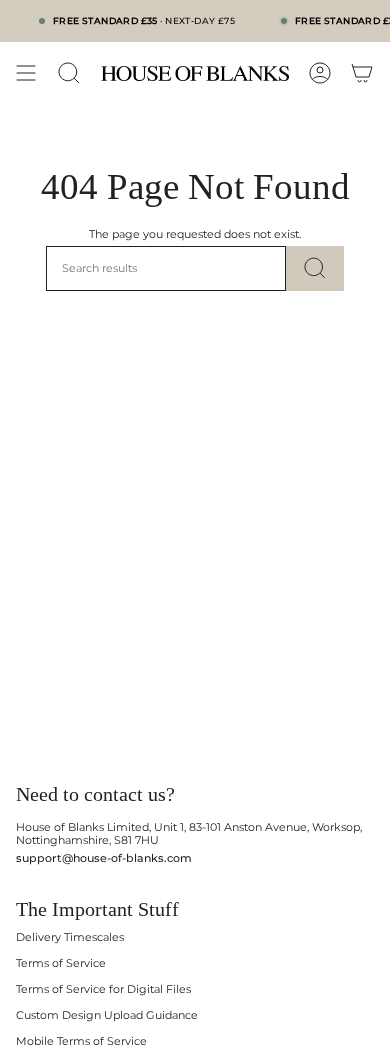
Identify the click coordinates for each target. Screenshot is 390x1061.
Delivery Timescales (70, 937)
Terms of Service (61, 963)
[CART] (362, 73)
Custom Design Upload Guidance (107, 1015)
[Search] (315, 268)
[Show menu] (26, 73)
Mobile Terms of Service (81, 1041)
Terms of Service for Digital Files (103, 989)
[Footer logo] (93, 746)
